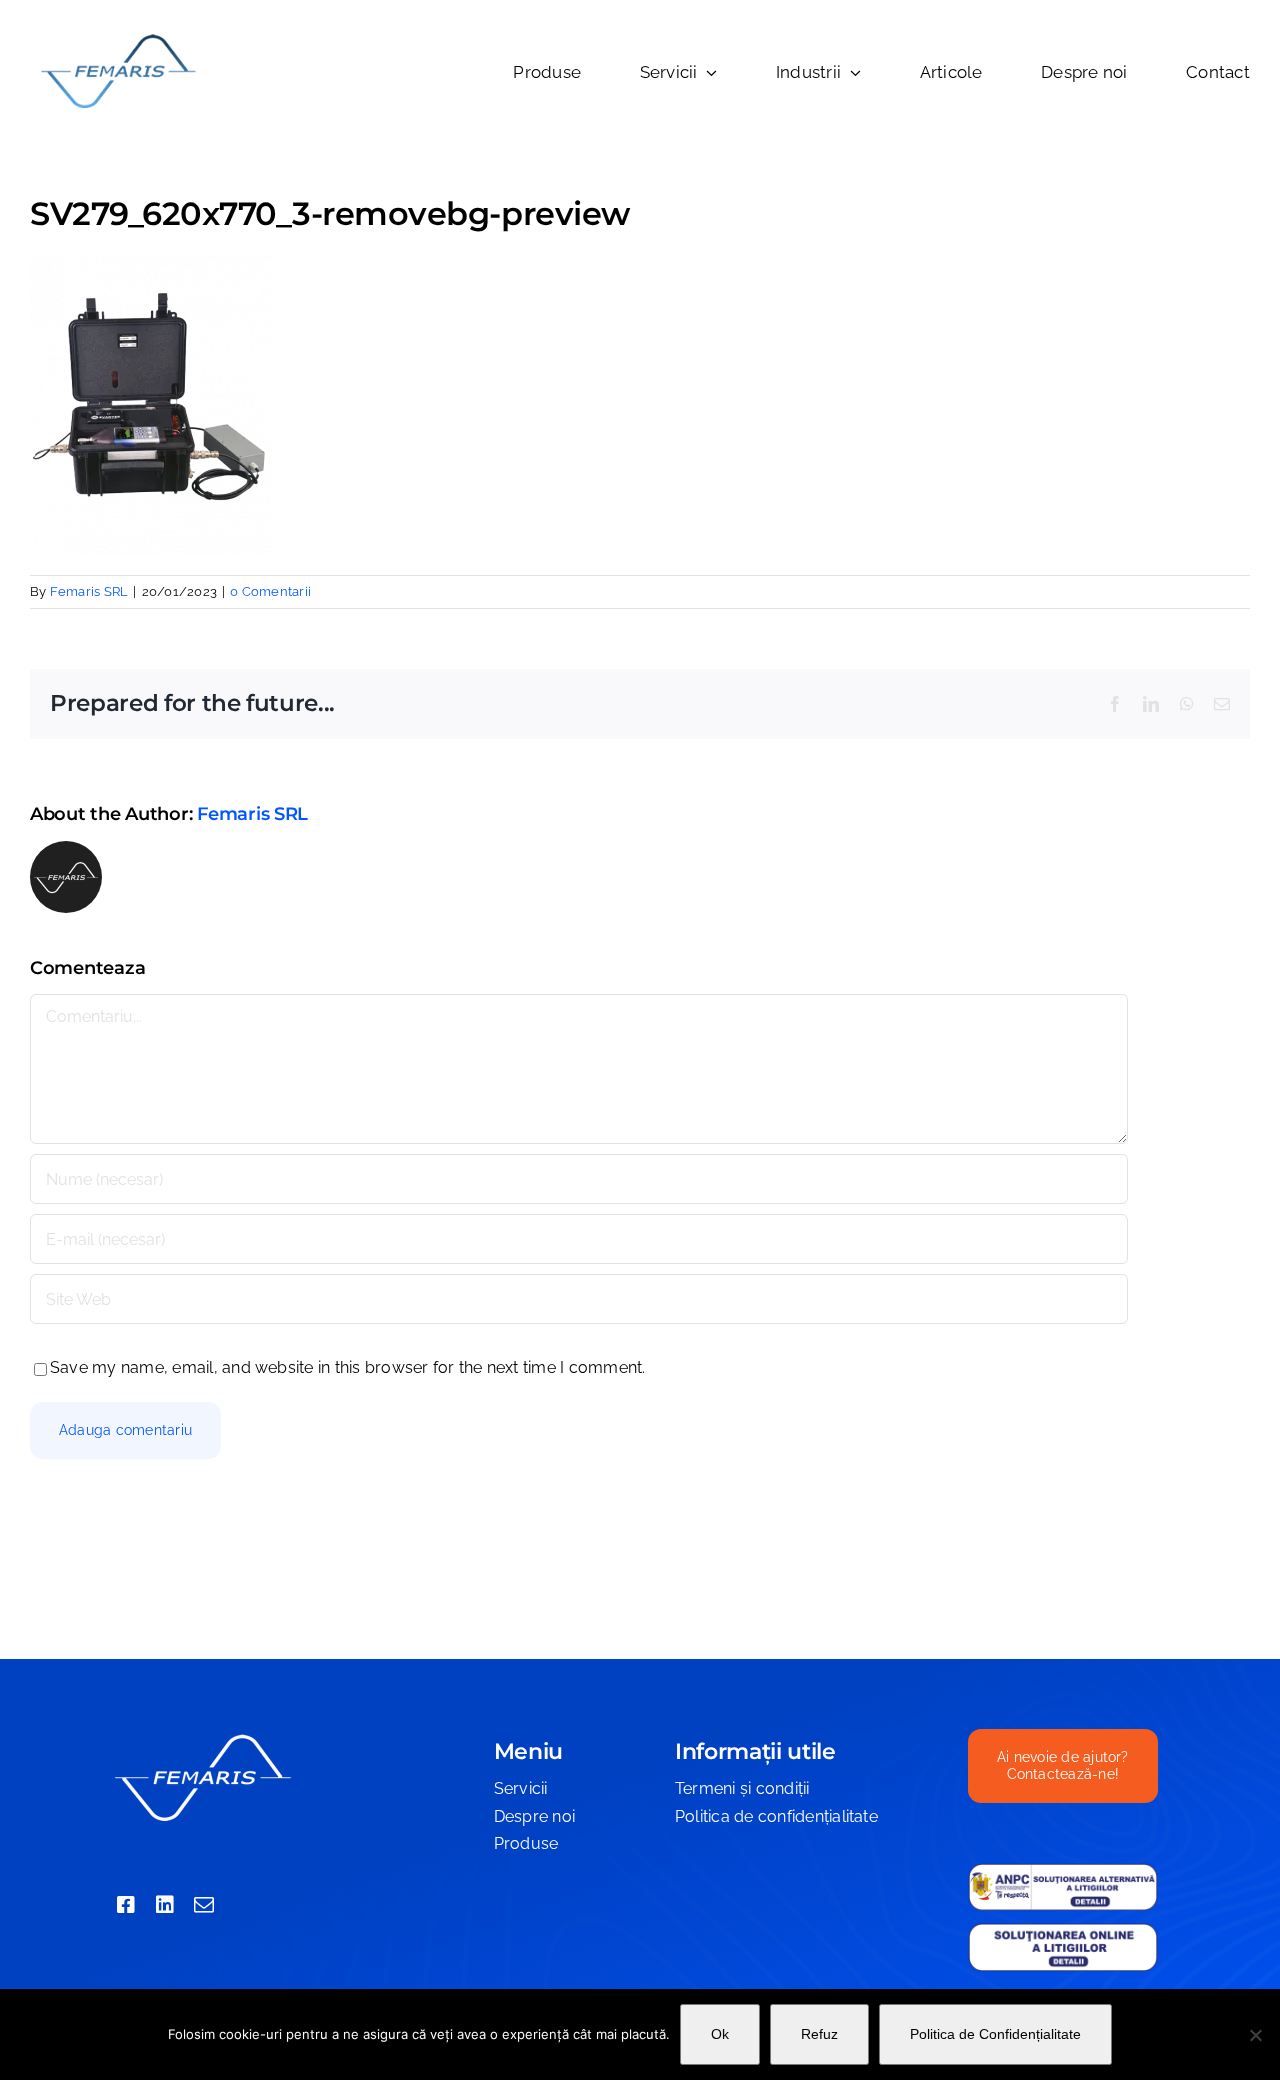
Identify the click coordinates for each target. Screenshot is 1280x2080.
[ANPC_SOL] (1063, 1929)
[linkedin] (165, 1905)
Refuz (819, 2034)
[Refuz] (1255, 2035)
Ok (720, 2034)
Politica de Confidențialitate (995, 2034)
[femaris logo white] (202, 1736)
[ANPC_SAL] (1063, 1870)
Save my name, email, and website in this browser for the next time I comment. (347, 1367)
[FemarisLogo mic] (117, 37)
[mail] (204, 1905)
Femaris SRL (89, 591)
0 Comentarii (270, 591)
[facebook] (126, 1905)
